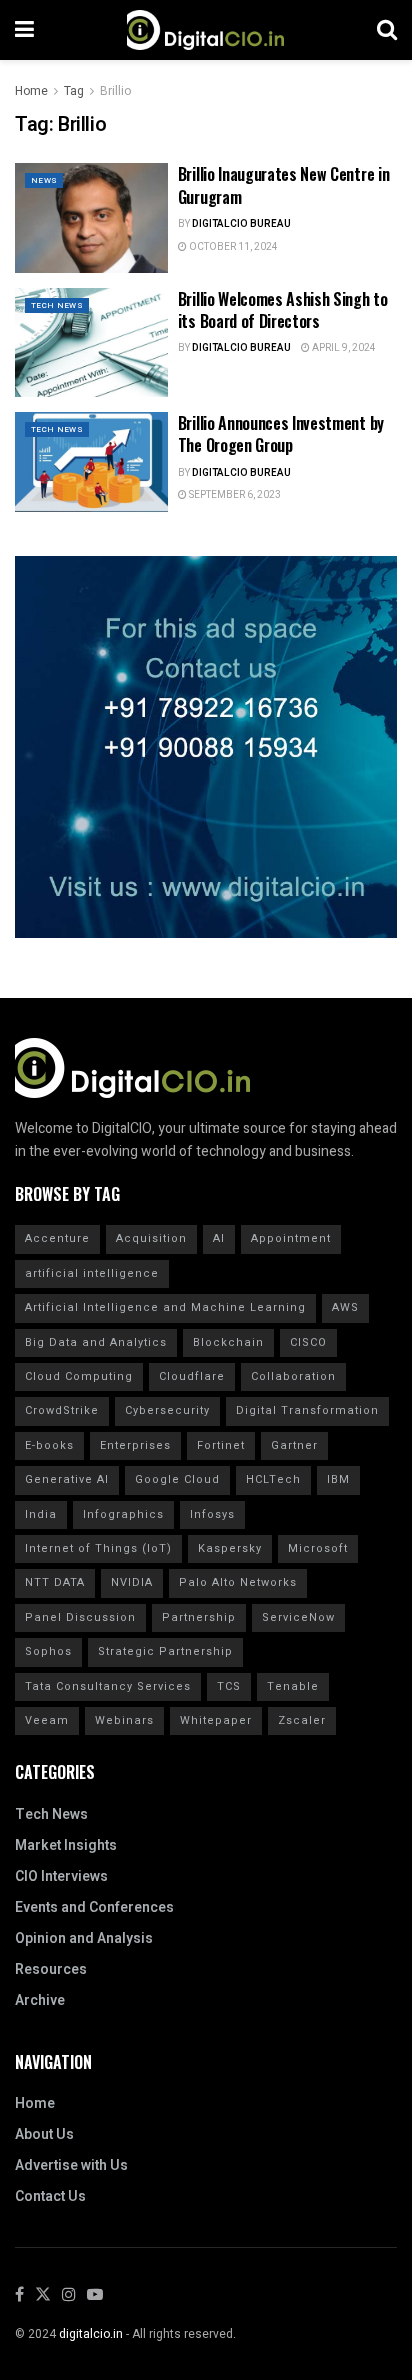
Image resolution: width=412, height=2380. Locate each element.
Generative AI (67, 1479)
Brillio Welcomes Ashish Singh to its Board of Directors (283, 310)
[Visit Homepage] (205, 30)
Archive (40, 2000)
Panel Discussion (80, 1617)
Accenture (57, 1238)
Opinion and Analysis (84, 1938)
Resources (51, 1969)
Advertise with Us (71, 2165)
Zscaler (302, 1720)
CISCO (308, 1342)
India (41, 1514)
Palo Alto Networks (238, 1582)
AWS (345, 1307)
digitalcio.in (91, 2334)
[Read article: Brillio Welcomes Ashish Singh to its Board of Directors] (91, 342)
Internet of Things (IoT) (98, 1548)
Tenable (293, 1686)
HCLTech (273, 1479)
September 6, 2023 (234, 495)
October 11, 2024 (232, 247)
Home (31, 91)
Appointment (291, 1238)
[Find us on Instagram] (69, 2295)
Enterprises (135, 1445)
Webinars (124, 1720)
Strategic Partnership (165, 1651)
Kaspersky (230, 1548)
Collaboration (293, 1376)
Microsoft (318, 1548)
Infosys (212, 1514)
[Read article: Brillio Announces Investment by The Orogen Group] (91, 466)
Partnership (199, 1617)
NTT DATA (55, 1582)
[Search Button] (387, 30)
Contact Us (50, 2196)
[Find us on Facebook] (19, 2295)
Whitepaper (216, 1720)
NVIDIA (132, 1582)
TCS (229, 1686)
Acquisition (151, 1238)
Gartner (294, 1445)
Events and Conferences (94, 1907)
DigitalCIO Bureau (241, 224)
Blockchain (228, 1342)
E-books (49, 1445)
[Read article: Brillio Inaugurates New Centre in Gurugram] (91, 217)
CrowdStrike (62, 1410)
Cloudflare (192, 1376)
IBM (338, 1479)
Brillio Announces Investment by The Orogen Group (281, 434)
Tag (74, 91)
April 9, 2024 (343, 348)
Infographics (123, 1514)
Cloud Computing (79, 1376)
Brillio (115, 91)
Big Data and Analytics (96, 1342)
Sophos (48, 1651)
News (44, 180)
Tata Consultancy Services (108, 1686)
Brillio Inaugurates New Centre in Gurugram (283, 185)
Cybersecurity (167, 1410)
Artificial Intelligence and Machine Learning (165, 1307)
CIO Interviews (61, 1876)
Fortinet (221, 1445)
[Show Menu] (24, 30)
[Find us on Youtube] (95, 2295)
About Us (44, 2134)
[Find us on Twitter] (43, 2295)
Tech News (57, 305)
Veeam (47, 1720)
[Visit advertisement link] (206, 747)
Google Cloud (177, 1479)
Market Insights (66, 1845)
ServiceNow (298, 1617)
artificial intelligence (92, 1273)
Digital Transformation (307, 1410)
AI (219, 1238)
